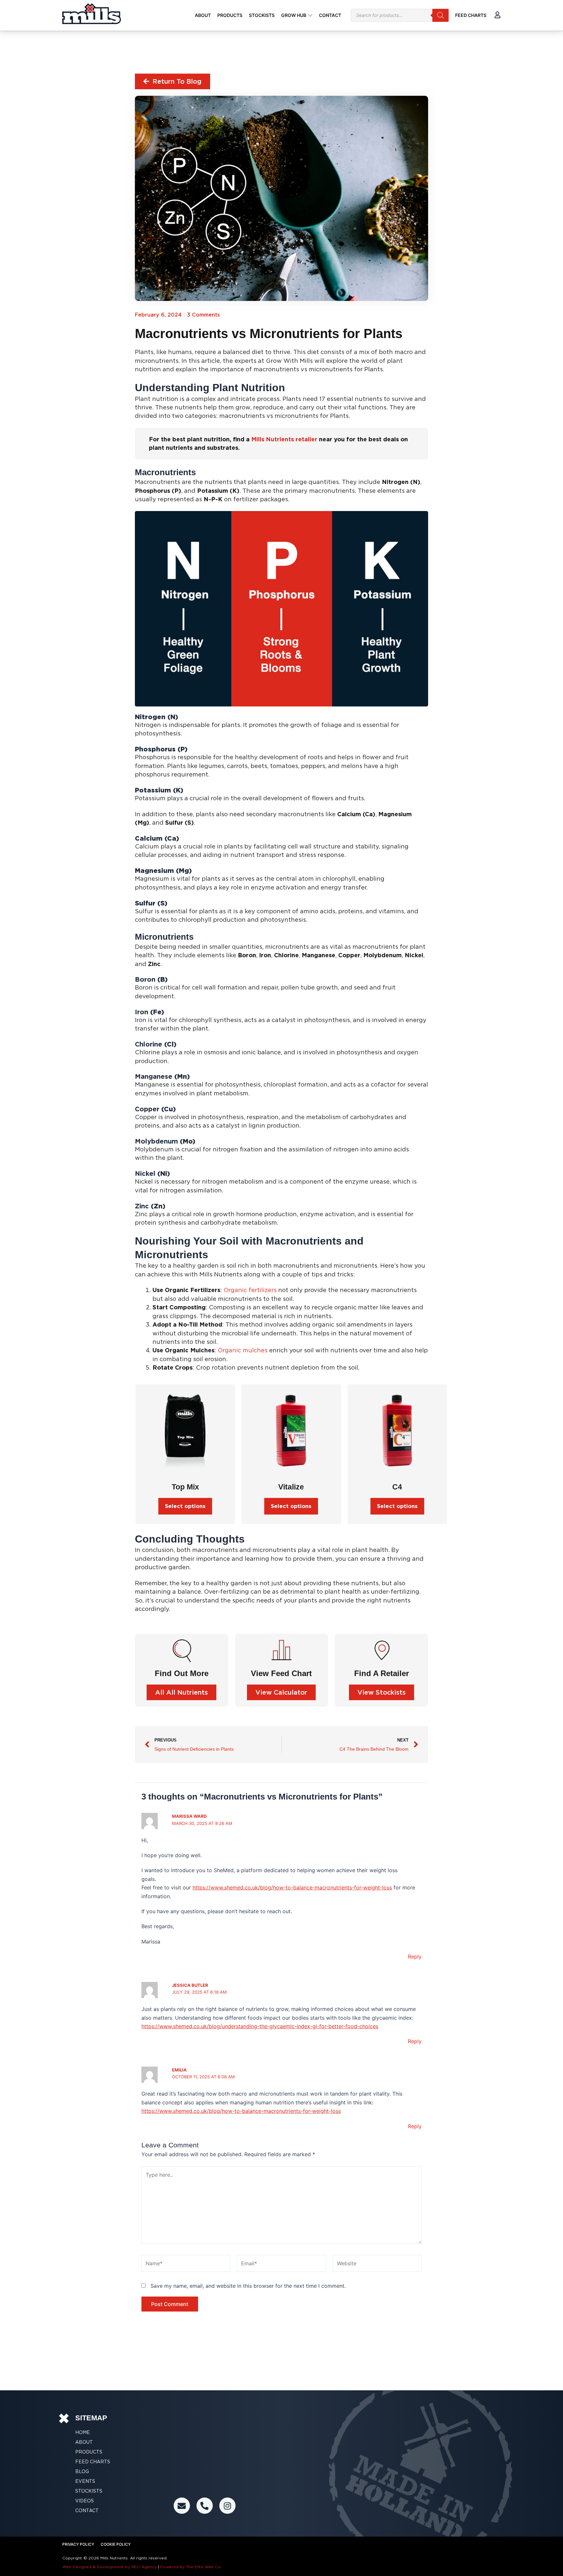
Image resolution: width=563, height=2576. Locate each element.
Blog (82, 2471)
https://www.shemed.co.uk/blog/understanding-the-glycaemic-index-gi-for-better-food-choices (260, 2026)
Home (83, 2432)
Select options (185, 1506)
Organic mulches (243, 1350)
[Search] (440, 15)
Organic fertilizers (250, 1290)
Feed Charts (93, 2462)
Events (85, 2481)
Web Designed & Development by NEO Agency (109, 2567)
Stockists (89, 2491)
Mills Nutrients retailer (284, 439)
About (84, 2442)
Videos (85, 2501)
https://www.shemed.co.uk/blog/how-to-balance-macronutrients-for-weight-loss (292, 1887)
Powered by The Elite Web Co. (191, 2567)
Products (89, 2452)
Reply (415, 1957)
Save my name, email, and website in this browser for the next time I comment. (248, 2286)
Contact (87, 2511)
